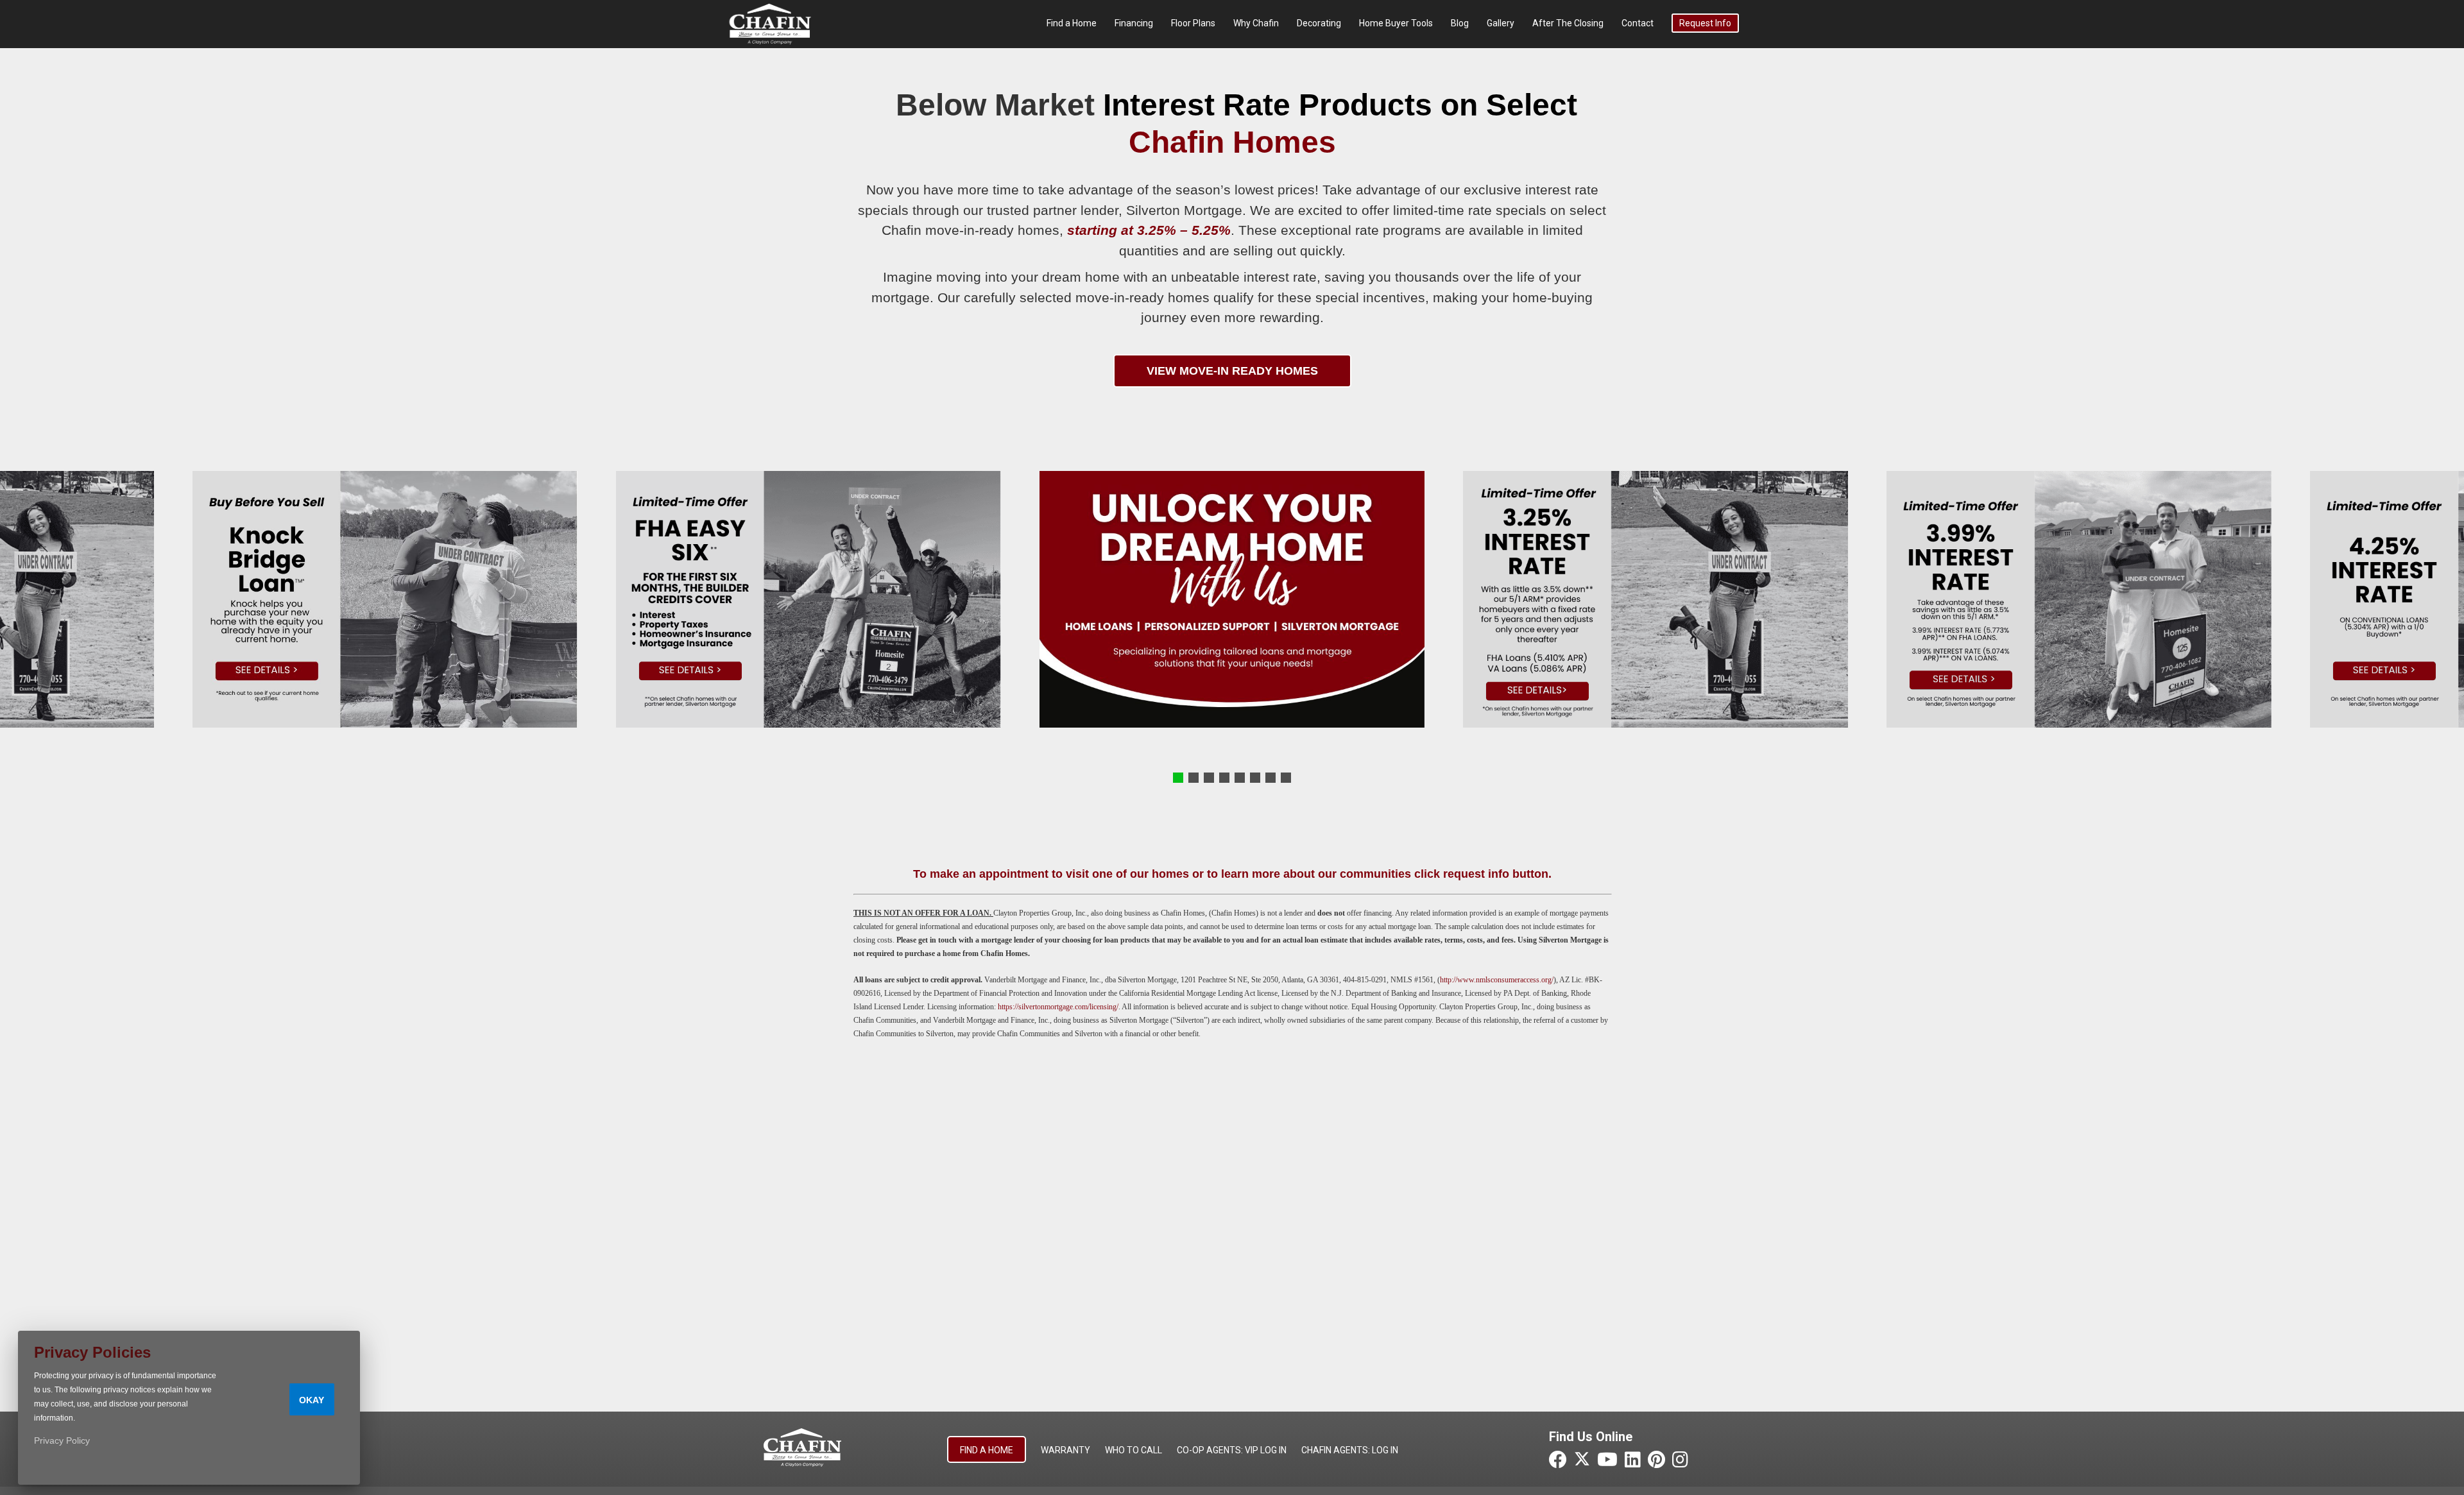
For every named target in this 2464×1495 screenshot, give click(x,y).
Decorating (1319, 23)
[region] (1232, 599)
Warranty (1065, 1450)
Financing (1134, 23)
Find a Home (1072, 23)
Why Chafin (1256, 23)
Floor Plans (1193, 23)
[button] (1178, 778)
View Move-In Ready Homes (1232, 371)
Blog (1460, 23)
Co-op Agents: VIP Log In (1232, 1450)
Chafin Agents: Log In (1350, 1450)
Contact (1638, 23)
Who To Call (1134, 1450)
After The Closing (1568, 23)
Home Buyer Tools (1396, 23)
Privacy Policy (62, 1440)
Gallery (1501, 23)
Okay (312, 1400)
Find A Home (987, 1450)
